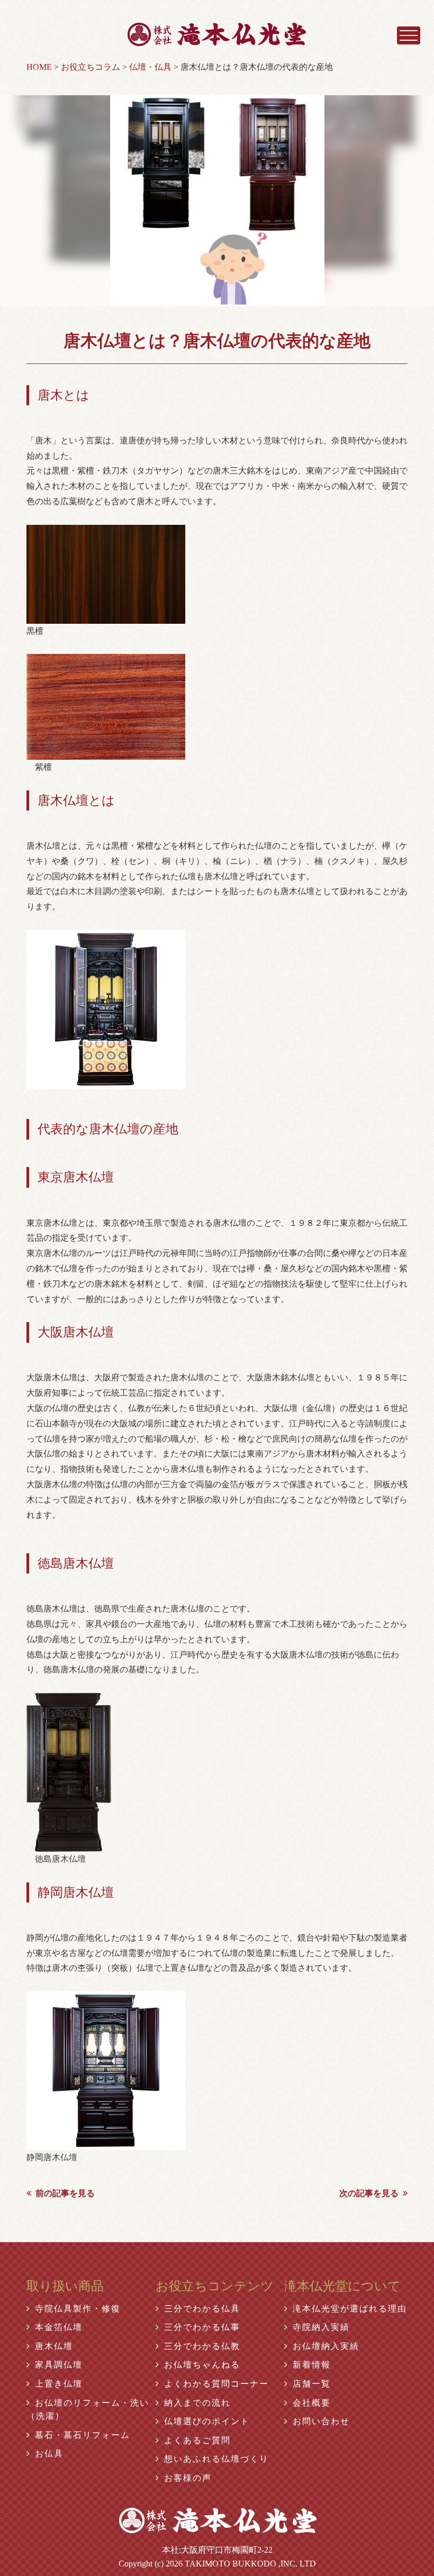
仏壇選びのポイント (207, 2421)
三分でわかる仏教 (202, 2346)
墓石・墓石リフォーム (83, 2435)
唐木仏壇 (54, 2346)
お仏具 (49, 2454)
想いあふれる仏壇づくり (216, 2459)
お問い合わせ (321, 2421)
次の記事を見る (369, 2193)
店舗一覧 (312, 2384)
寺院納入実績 (321, 2327)
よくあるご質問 (197, 2440)
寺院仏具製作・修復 (78, 2309)
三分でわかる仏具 (202, 2309)
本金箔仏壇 (59, 2327)
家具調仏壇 (59, 2365)
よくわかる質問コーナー (216, 2384)
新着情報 (312, 2365)
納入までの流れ (197, 2403)
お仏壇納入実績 (326, 2346)
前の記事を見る (65, 2193)
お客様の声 (188, 2478)
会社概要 (312, 2403)
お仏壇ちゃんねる (202, 2365)
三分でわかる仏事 (202, 2327)
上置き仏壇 (59, 2384)
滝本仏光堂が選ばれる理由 (350, 2309)
